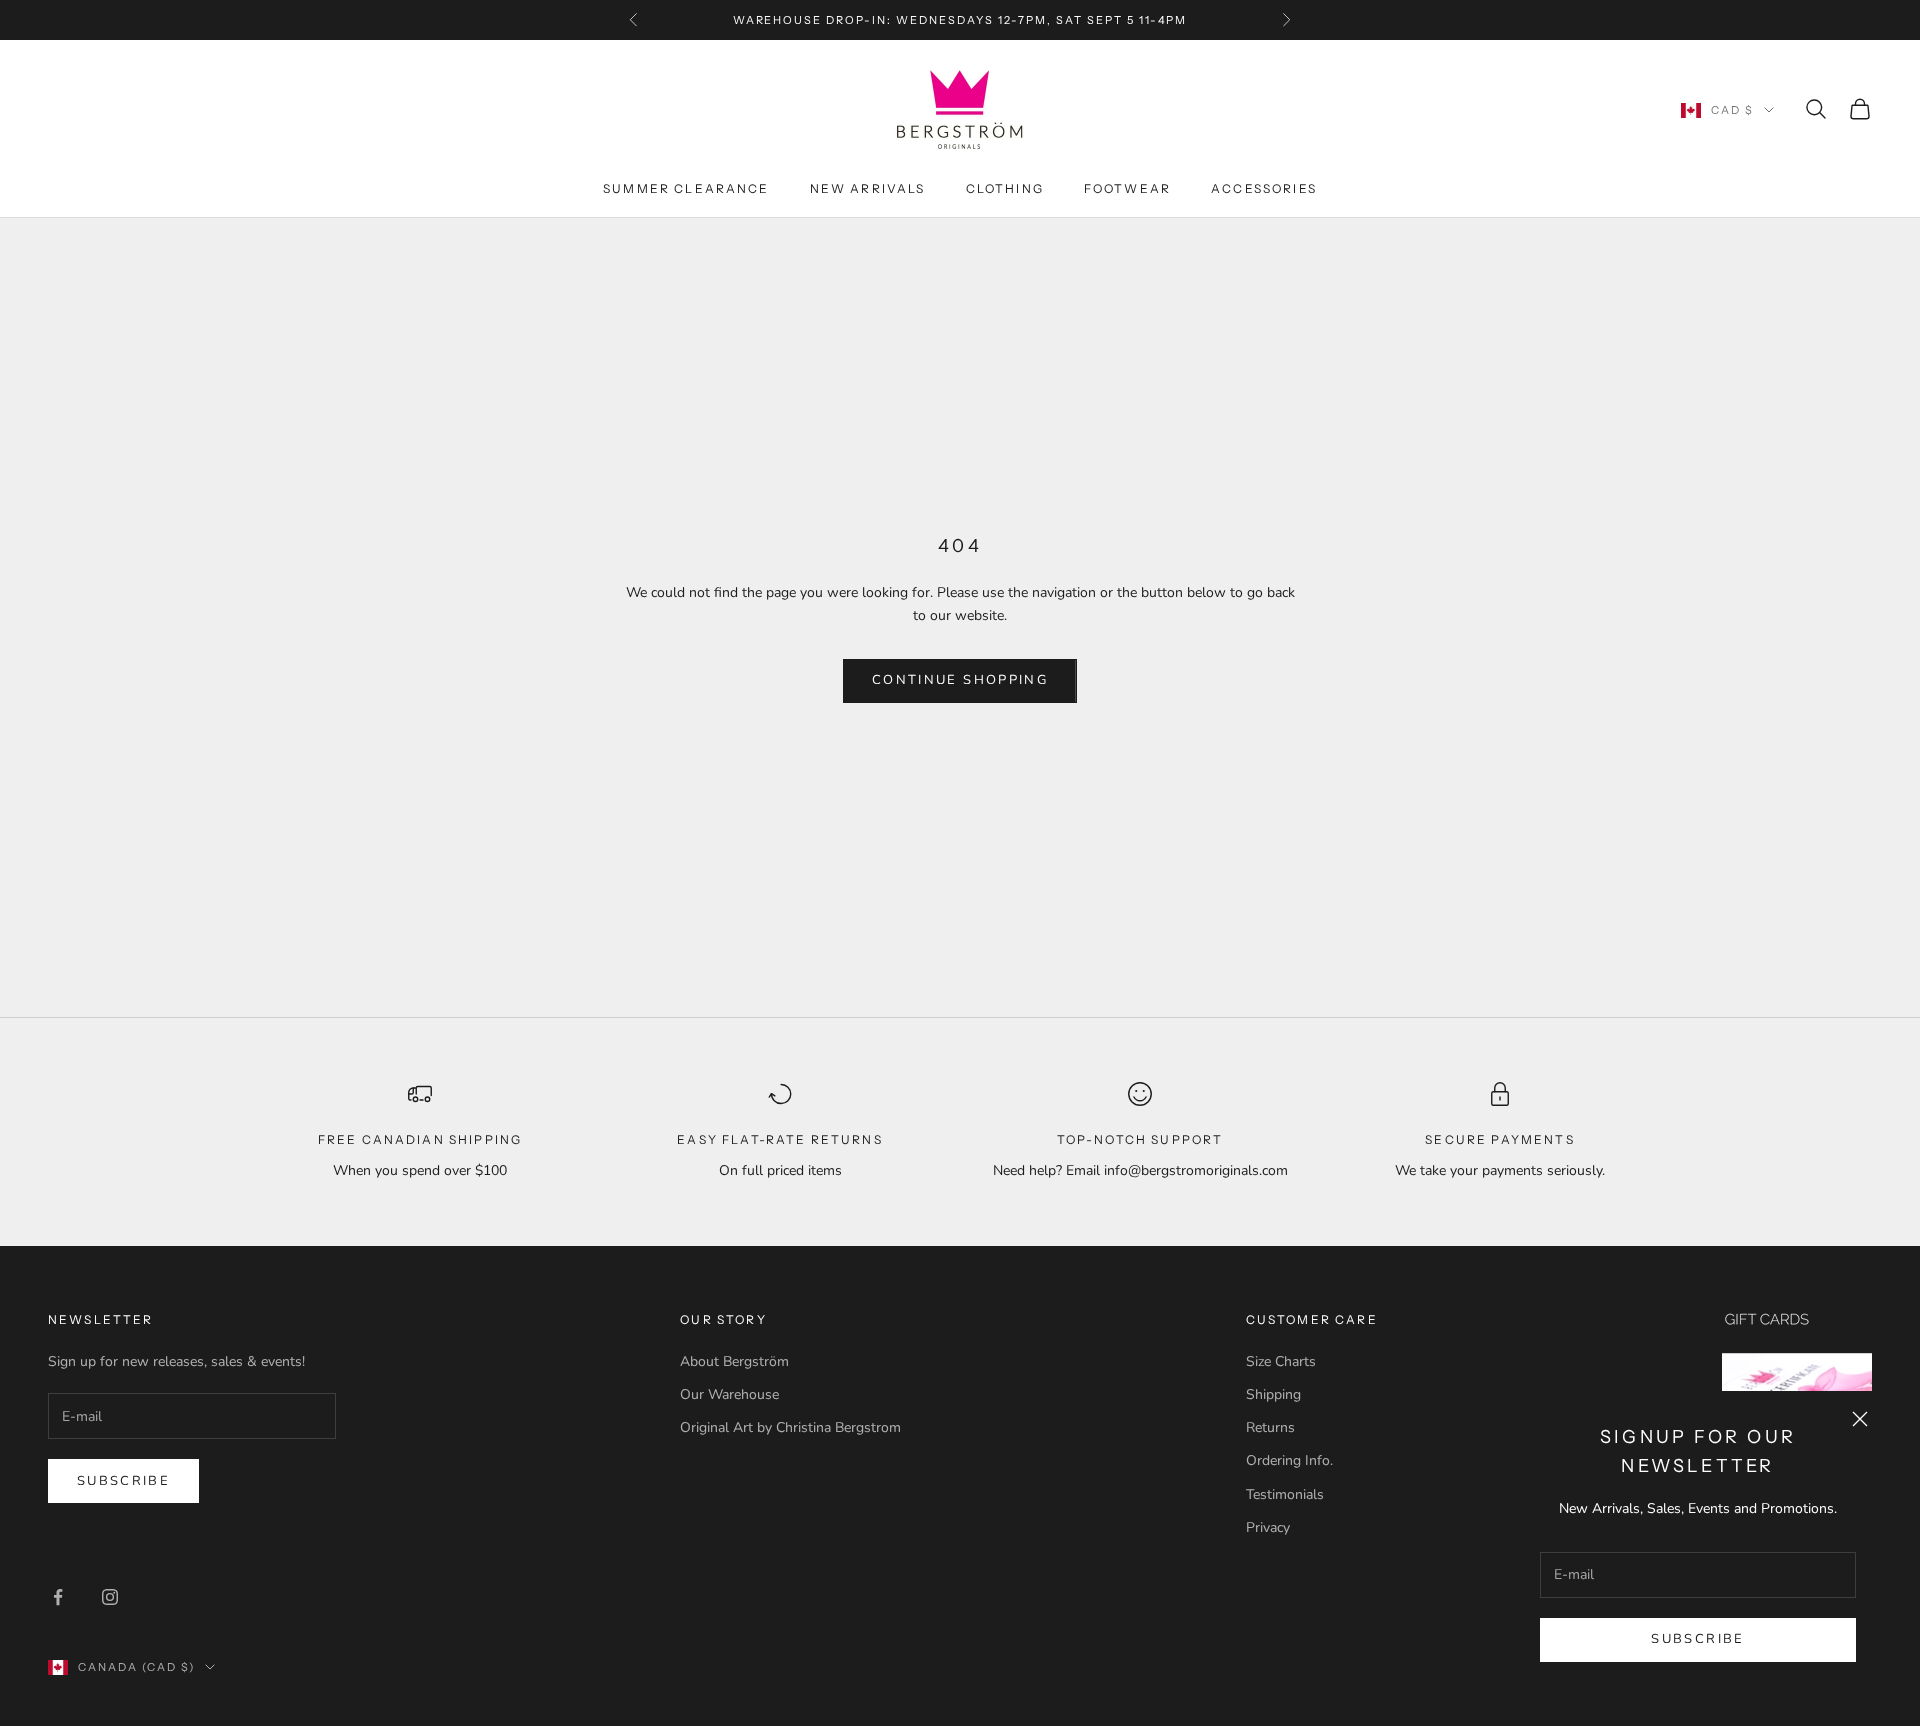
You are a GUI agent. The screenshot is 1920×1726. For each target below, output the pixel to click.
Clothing (1005, 188)
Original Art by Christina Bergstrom (790, 1427)
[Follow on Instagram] (110, 1597)
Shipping (1273, 1394)
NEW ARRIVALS (868, 188)
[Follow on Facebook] (58, 1597)
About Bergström (734, 1361)
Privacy (1268, 1527)
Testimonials (1285, 1494)
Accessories (1264, 188)
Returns (1270, 1427)
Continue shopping (960, 680)
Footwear (1127, 188)
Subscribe (1697, 1639)
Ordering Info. (1289, 1460)
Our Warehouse (729, 1394)
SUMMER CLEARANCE (686, 188)
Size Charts (1281, 1361)
